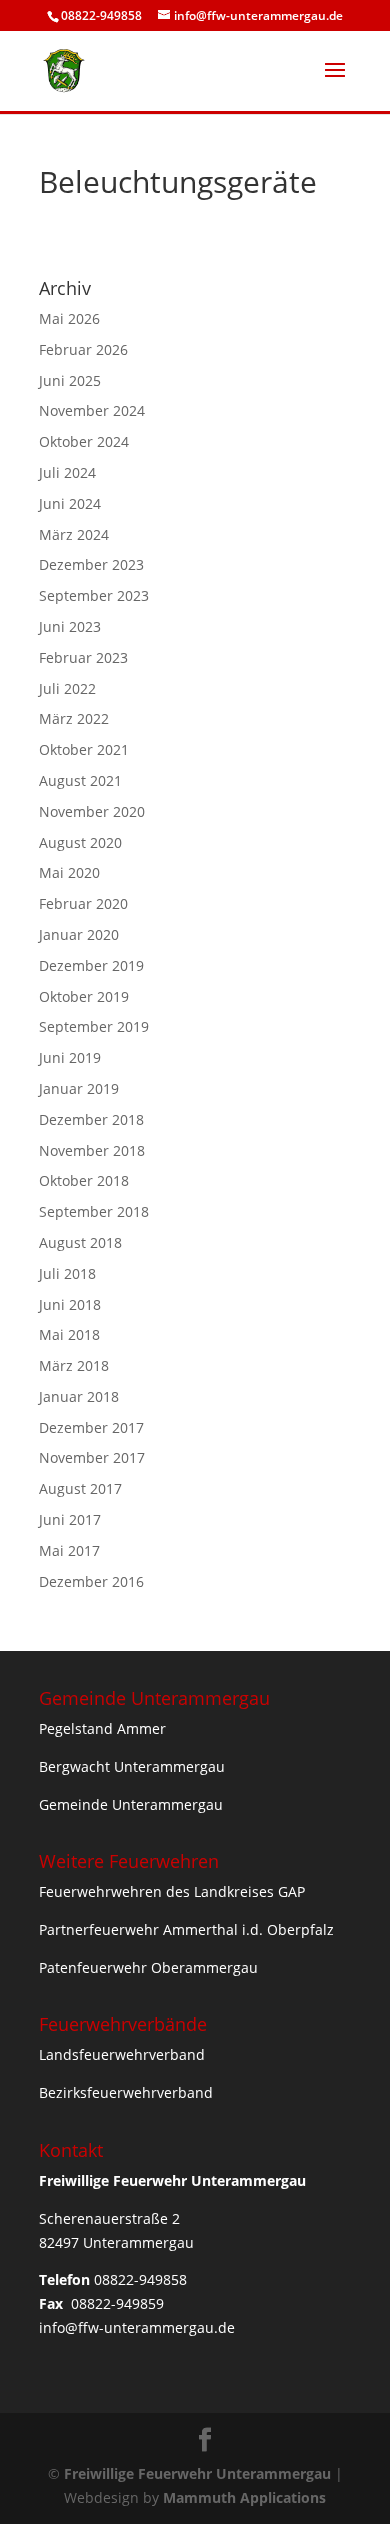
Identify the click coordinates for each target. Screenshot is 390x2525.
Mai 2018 (69, 1334)
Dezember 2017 (91, 1427)
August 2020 (80, 842)
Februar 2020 (83, 903)
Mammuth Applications (244, 2497)
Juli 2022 (67, 688)
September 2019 (94, 1026)
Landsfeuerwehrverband (122, 2054)
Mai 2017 (69, 1550)
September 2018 (94, 1211)
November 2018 (92, 1150)
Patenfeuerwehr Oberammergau (148, 1967)
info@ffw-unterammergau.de (137, 2327)
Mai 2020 (69, 872)
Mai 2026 (69, 318)
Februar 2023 (83, 657)
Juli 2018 (67, 1273)
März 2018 (74, 1365)
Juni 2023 (70, 626)
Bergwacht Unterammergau (132, 1766)
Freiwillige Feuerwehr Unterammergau (197, 2473)
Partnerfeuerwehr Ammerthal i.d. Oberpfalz (186, 1929)
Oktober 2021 (84, 749)
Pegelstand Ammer (102, 1728)
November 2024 (92, 410)
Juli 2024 (67, 472)
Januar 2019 (79, 1088)
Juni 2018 (70, 1304)
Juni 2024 (70, 503)
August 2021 (80, 780)
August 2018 (80, 1242)
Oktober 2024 (84, 441)
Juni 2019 (70, 1057)
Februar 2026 (83, 349)
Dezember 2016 (91, 1581)
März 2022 (74, 718)
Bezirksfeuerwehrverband (126, 2092)
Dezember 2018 (91, 1119)
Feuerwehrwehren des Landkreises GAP (172, 1891)
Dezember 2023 (91, 564)
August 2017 (80, 1488)
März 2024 (74, 534)
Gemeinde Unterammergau (131, 1804)
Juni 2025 (70, 380)
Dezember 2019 (91, 965)
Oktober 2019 (84, 996)
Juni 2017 (70, 1519)
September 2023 (94, 595)
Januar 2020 (79, 934)
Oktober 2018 (84, 1180)
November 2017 (92, 1457)
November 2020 (92, 811)
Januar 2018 (79, 1396)
